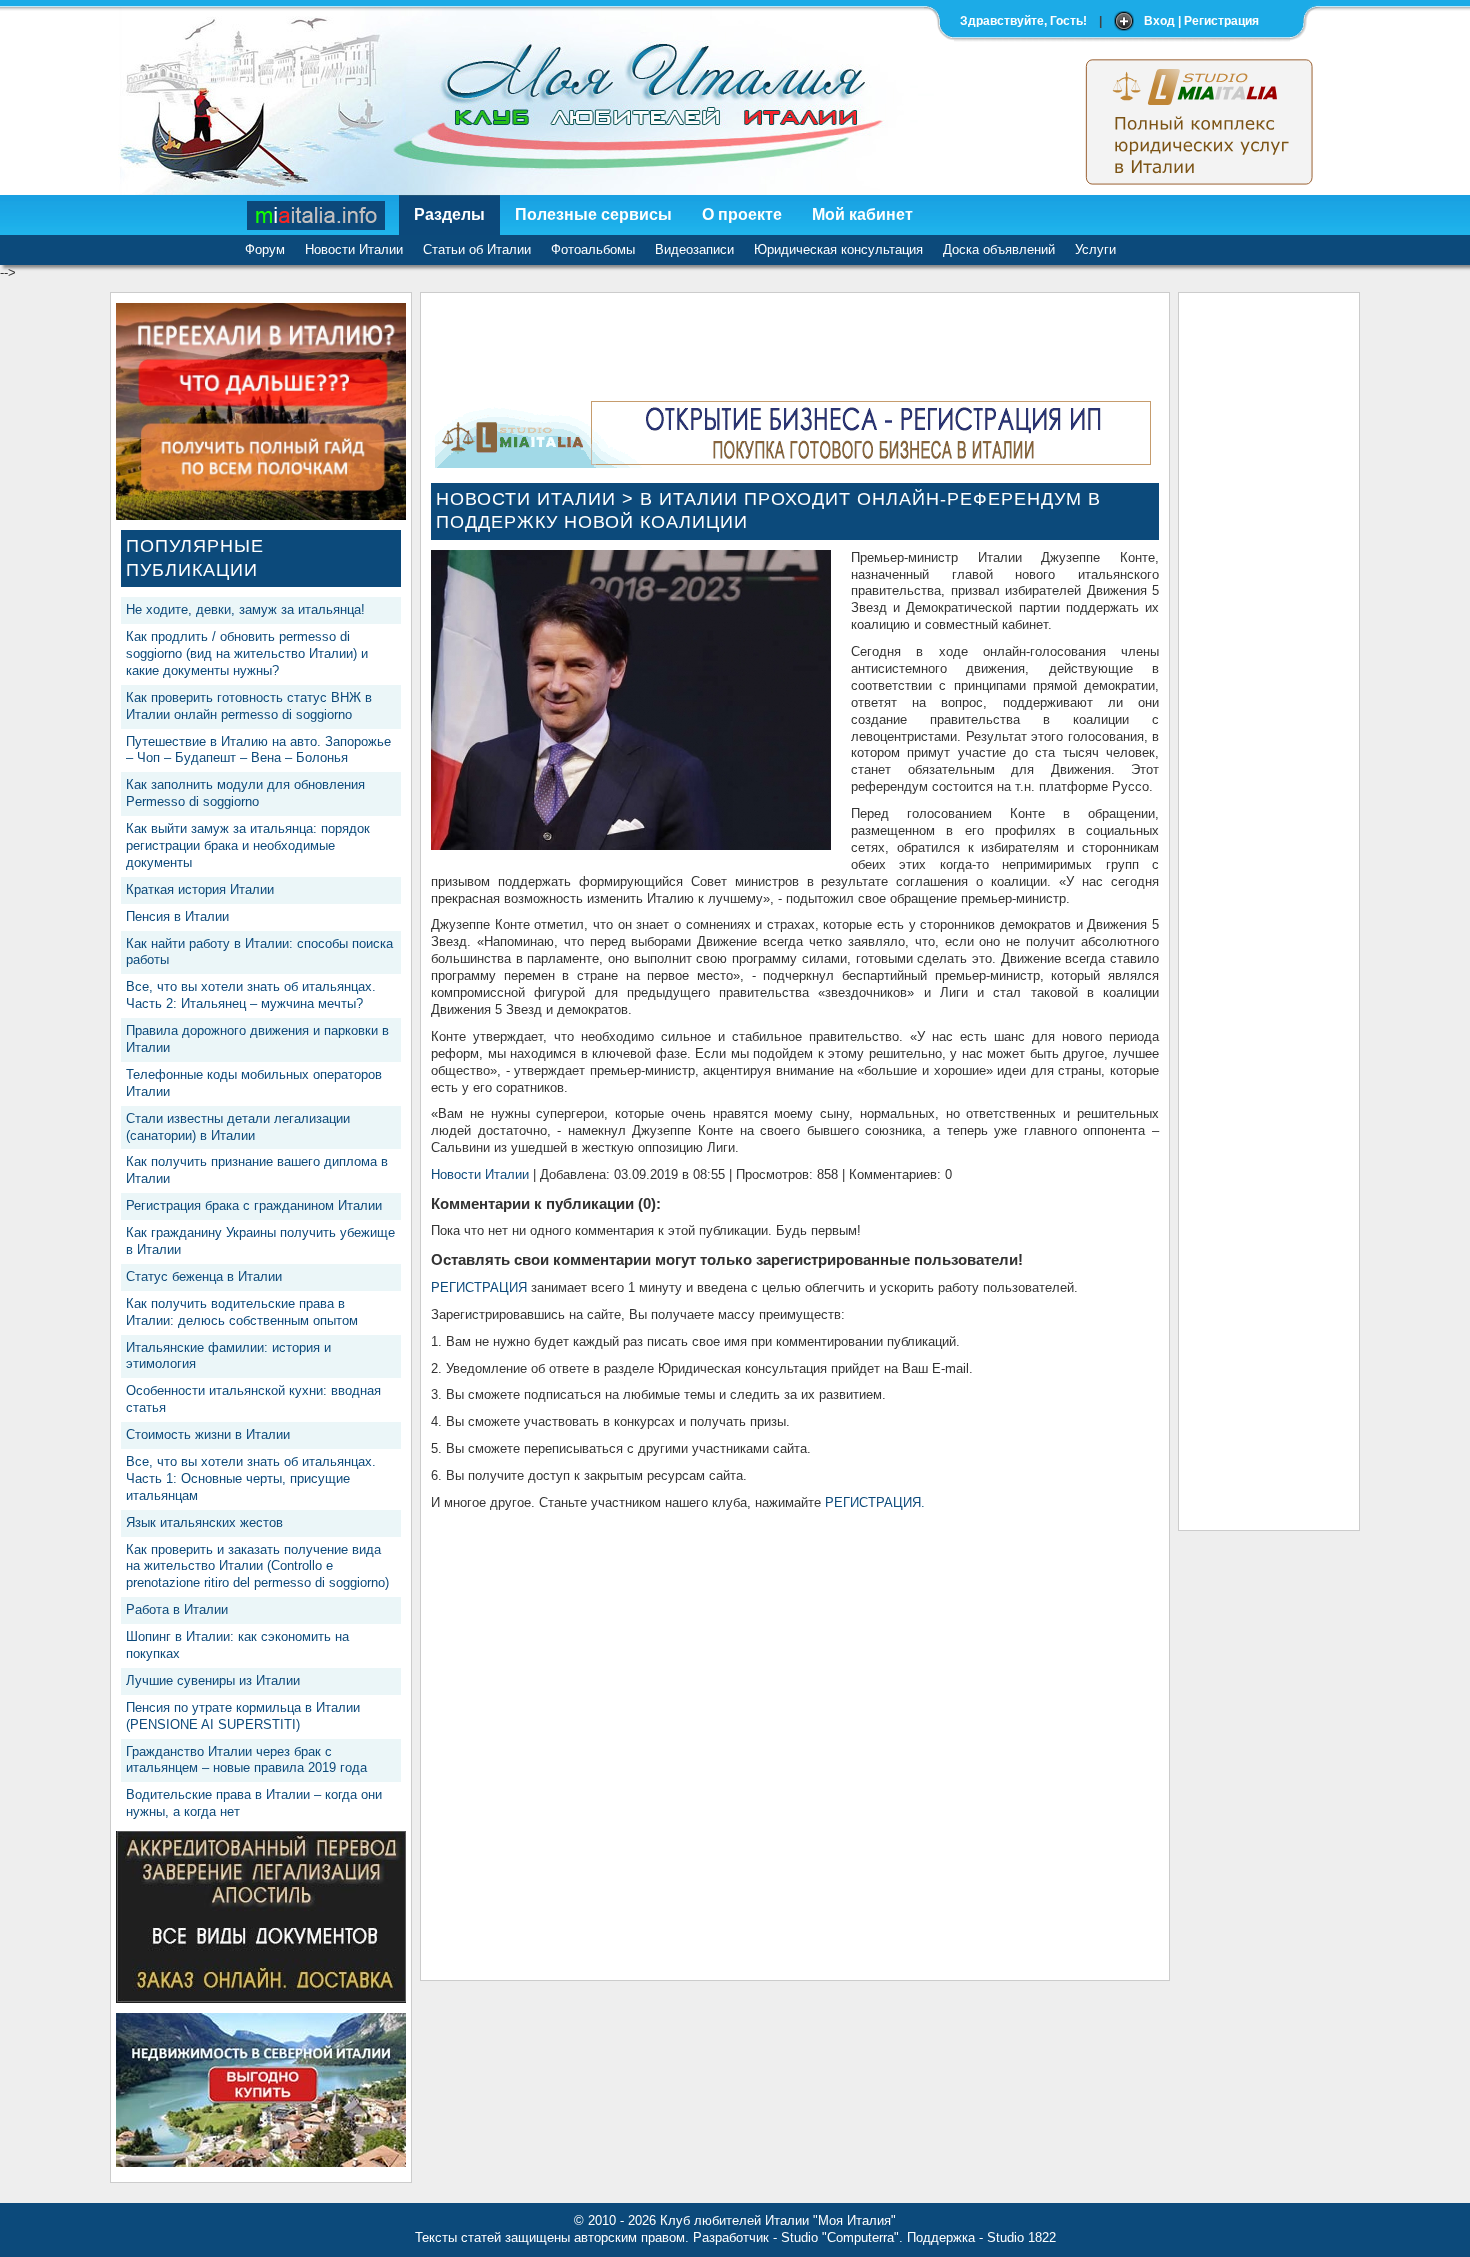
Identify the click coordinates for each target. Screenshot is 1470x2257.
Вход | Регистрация (1201, 21)
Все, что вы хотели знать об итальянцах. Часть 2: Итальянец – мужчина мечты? (251, 995)
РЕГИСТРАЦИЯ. (875, 1502)
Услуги (1095, 249)
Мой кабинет (862, 214)
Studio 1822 (1021, 2237)
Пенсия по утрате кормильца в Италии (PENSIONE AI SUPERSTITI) (243, 1716)
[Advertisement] (1269, 603)
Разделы (449, 214)
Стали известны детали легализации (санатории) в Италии (238, 1127)
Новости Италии (354, 249)
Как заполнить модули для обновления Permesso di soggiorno (245, 793)
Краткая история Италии (200, 889)
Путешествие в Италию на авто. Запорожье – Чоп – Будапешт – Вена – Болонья (258, 750)
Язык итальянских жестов (204, 1522)
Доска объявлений (999, 249)
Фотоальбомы (593, 249)
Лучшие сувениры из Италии (213, 1680)
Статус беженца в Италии (204, 1276)
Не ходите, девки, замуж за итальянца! (245, 609)
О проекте (742, 214)
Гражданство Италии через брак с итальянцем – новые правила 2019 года (246, 1760)
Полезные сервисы (593, 214)
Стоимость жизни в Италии (208, 1434)
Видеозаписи (694, 249)
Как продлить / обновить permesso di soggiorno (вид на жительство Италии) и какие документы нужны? (247, 653)
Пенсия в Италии (177, 916)
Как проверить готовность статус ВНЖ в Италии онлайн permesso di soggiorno (249, 706)
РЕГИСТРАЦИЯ (479, 1287)
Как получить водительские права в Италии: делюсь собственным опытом (242, 1312)
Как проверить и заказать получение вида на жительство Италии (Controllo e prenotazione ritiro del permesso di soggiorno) (257, 1566)
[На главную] (317, 215)
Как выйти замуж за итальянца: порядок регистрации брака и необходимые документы (248, 845)
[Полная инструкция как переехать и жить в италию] (261, 515)
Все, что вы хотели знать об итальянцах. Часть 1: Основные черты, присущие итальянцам (251, 1478)
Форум (265, 249)
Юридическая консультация (838, 249)
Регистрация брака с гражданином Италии (254, 1205)
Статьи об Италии (477, 249)
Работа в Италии (177, 1609)
